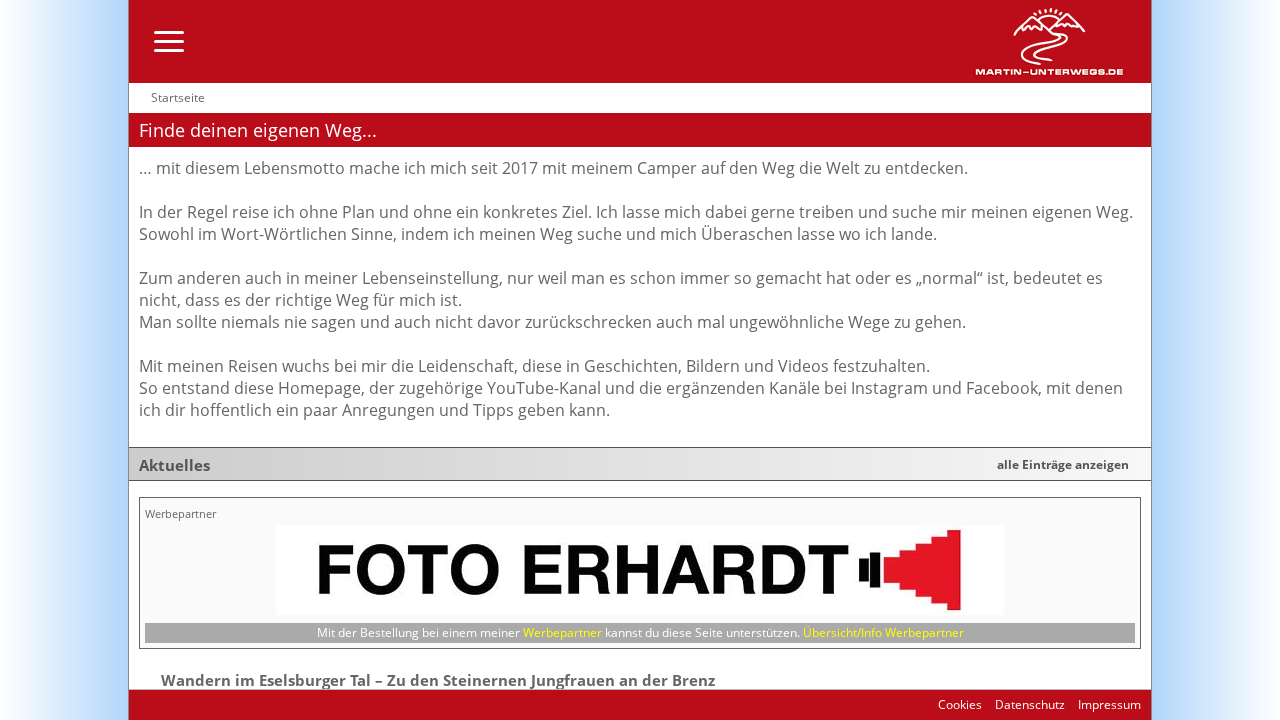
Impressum (1108, 704)
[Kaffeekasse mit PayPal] (252, 704)
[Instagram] (186, 704)
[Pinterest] (230, 704)
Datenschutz (1028, 704)
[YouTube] (208, 704)
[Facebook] (164, 704)
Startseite (178, 97)
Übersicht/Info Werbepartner (883, 632)
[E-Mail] (143, 704)
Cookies (960, 704)
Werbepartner (562, 632)
